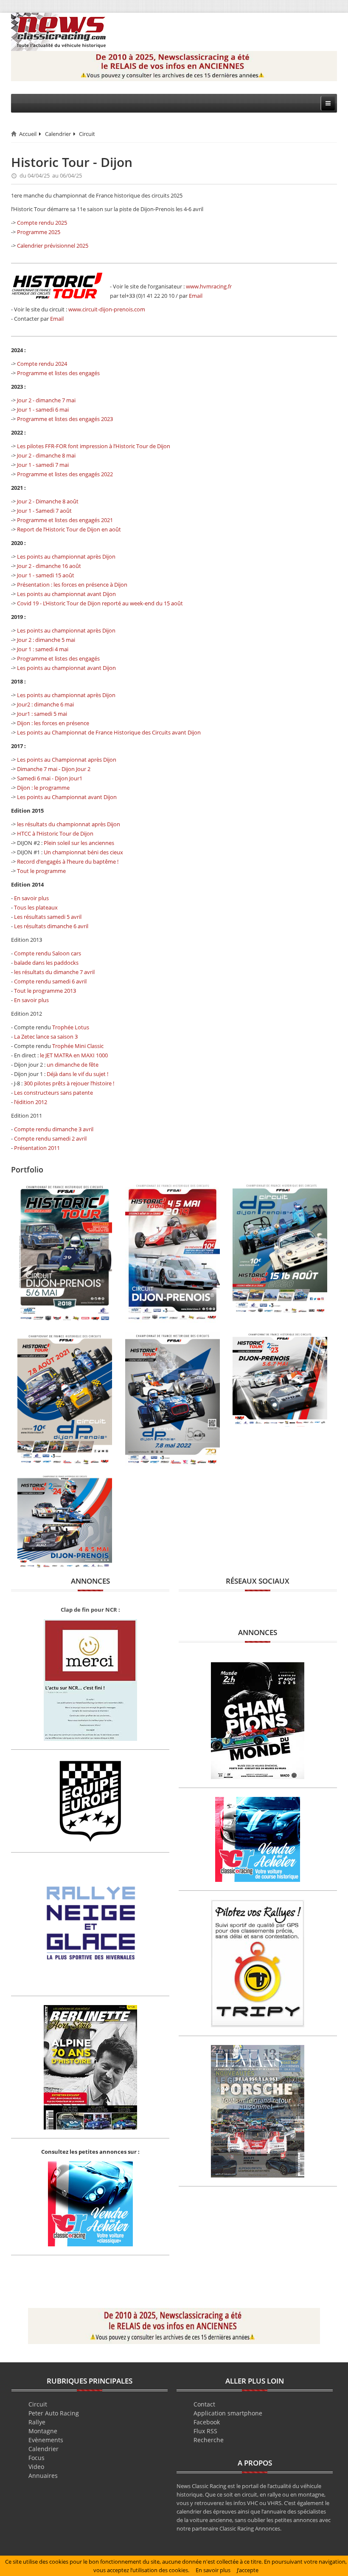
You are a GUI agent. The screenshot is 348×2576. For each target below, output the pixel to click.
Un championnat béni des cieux (83, 852)
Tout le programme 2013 (45, 991)
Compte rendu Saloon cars (48, 953)
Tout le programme (41, 871)
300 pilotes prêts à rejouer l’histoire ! (69, 1083)
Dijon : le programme (43, 788)
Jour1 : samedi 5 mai (42, 714)
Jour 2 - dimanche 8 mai (46, 455)
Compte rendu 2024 (42, 364)
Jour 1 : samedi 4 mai (43, 649)
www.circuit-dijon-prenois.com (107, 309)
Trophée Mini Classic (78, 1046)
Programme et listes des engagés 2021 (65, 520)
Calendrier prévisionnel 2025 (53, 246)
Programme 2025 (39, 232)
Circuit (87, 134)
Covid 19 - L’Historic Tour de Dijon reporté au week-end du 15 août (100, 603)
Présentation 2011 (37, 1148)
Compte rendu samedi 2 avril (50, 1138)
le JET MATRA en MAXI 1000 (74, 1055)
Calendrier (58, 134)
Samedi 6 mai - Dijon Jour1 (50, 778)
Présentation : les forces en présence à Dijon (72, 585)
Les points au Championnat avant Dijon (67, 797)
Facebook (207, 2422)
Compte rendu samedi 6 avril (50, 981)
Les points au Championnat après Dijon (67, 760)
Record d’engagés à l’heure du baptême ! (68, 861)
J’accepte (248, 2570)
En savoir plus (31, 898)
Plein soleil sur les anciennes (79, 843)
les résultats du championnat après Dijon (69, 824)
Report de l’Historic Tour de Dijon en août (69, 529)
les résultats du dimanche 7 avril (54, 972)
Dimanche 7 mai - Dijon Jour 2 (54, 769)
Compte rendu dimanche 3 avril (54, 1129)
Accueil (28, 134)
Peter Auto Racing (54, 2413)
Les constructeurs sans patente (53, 1093)
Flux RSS (205, 2431)
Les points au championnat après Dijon (66, 556)
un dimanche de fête (73, 1065)
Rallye (37, 2422)
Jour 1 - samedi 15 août (46, 575)
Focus (36, 2458)
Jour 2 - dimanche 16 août (49, 566)
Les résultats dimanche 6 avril (51, 926)
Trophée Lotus (71, 1027)
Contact (204, 2404)
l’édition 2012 (31, 1102)
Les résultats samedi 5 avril (48, 917)
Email (196, 296)
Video (36, 2467)
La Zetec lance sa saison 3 (46, 1037)
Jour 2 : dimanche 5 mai (46, 640)
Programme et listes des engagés (58, 373)
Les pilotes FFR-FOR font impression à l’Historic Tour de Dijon (94, 446)
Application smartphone (228, 2413)
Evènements (46, 2440)
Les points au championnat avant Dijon (66, 594)
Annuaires (43, 2476)
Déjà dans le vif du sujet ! (77, 1074)
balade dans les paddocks (46, 963)
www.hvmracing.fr (209, 286)
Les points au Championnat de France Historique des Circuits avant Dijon (109, 732)
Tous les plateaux (36, 907)
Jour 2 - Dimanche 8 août (48, 501)
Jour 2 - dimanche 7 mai (46, 400)
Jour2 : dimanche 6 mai (45, 704)
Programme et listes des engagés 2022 (65, 474)
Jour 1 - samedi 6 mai (43, 410)
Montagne (43, 2431)
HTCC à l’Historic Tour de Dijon (55, 833)
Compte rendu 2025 (42, 223)
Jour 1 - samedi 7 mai (43, 465)
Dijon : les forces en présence (53, 723)
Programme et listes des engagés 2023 (65, 419)
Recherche (209, 2440)
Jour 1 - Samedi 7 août (44, 511)
